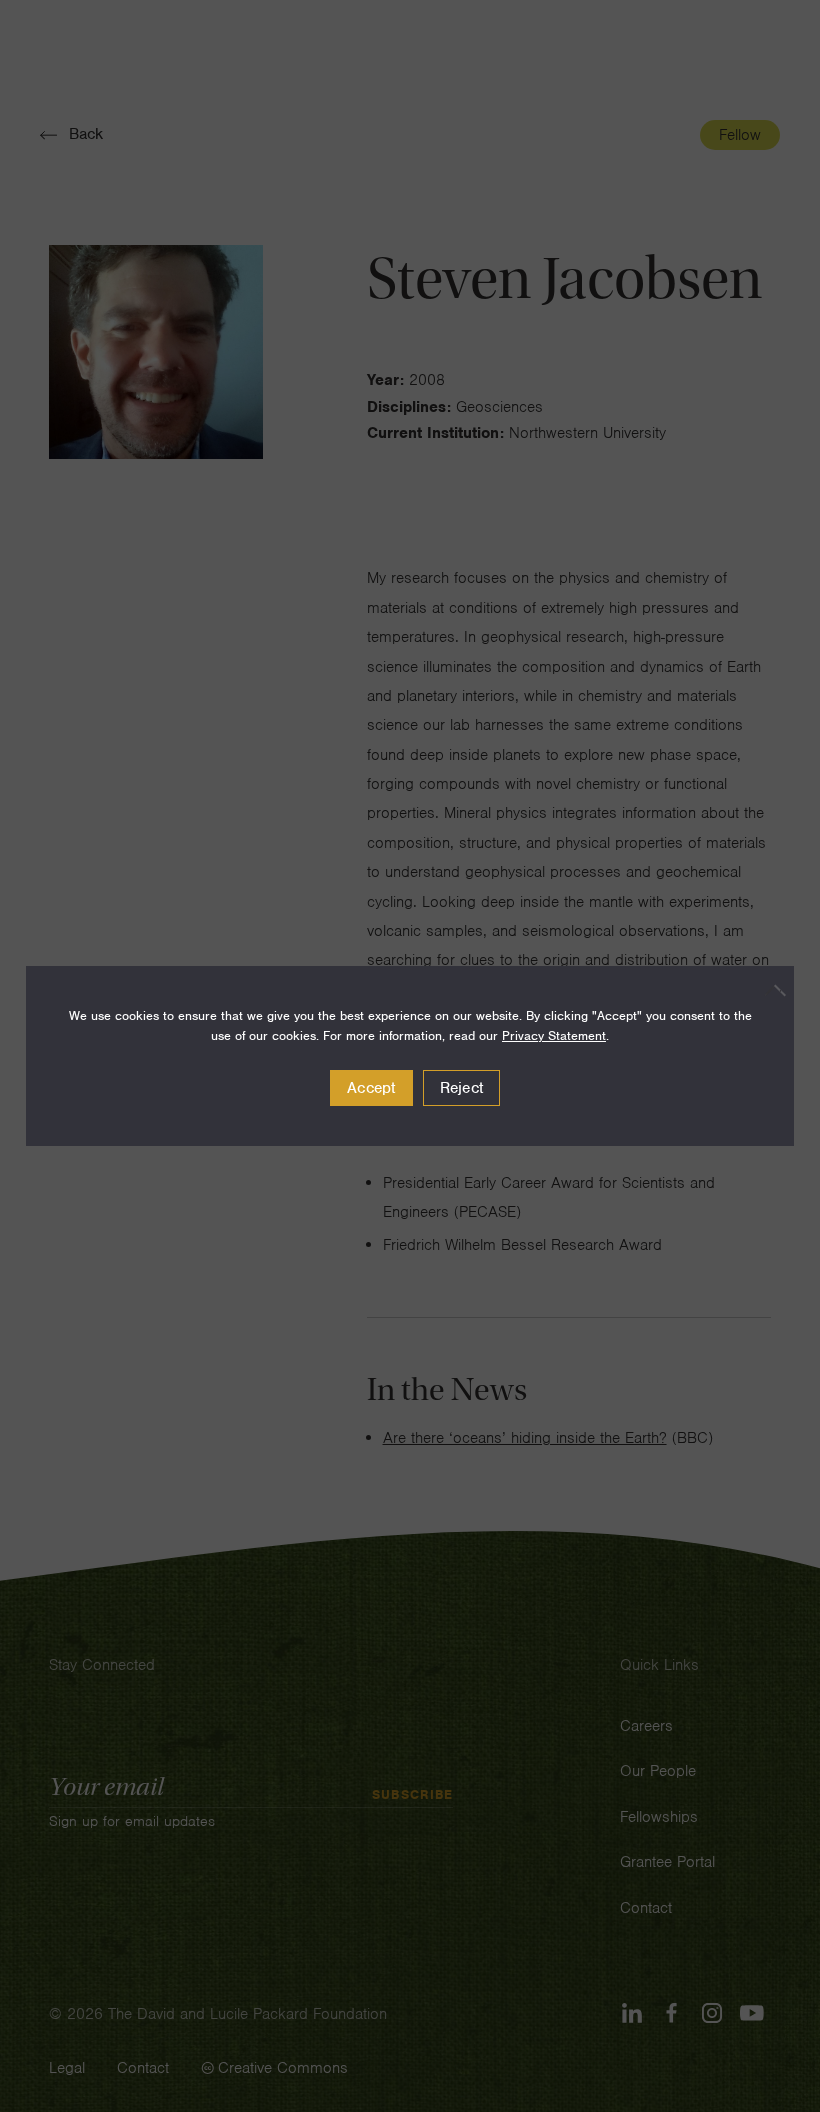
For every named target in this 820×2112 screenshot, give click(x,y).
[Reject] (769, 990)
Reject (462, 1088)
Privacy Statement (554, 1035)
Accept (371, 1088)
